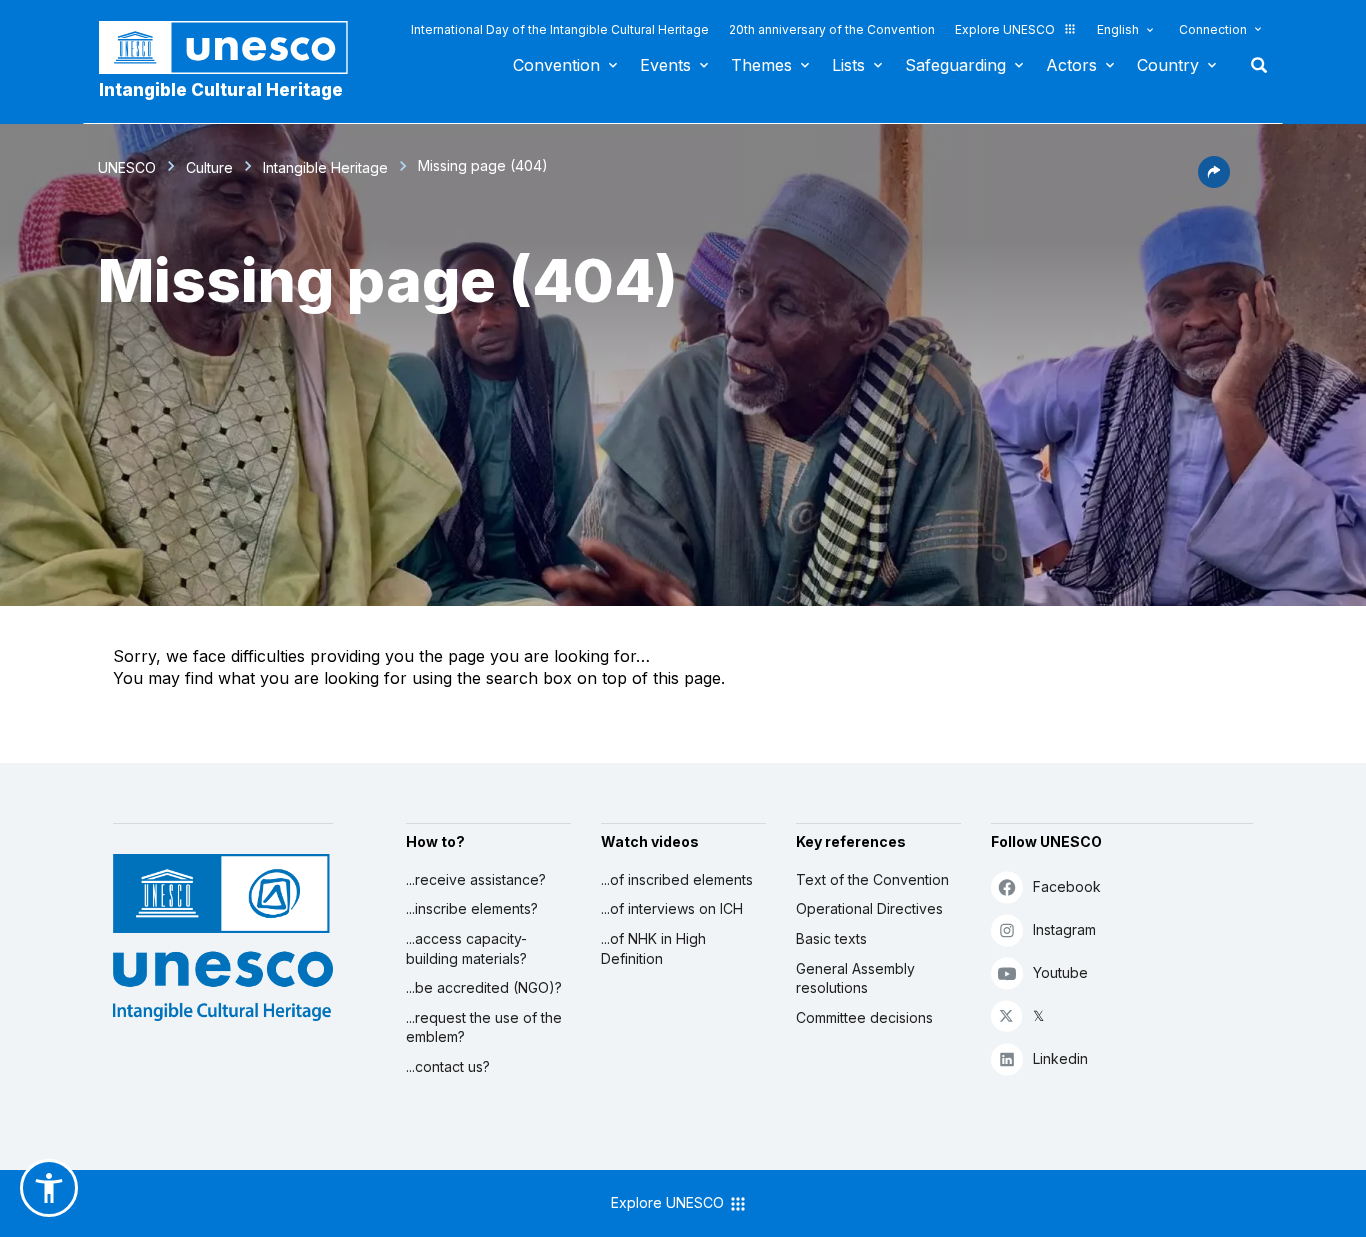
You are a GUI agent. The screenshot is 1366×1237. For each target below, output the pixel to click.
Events (665, 65)
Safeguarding (955, 65)
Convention (556, 65)
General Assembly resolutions (855, 978)
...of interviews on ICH (672, 908)
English (1118, 29)
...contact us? (448, 1066)
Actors (1071, 65)
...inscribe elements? (472, 908)
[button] (1214, 182)
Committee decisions (864, 1017)
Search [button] (1253, 65)
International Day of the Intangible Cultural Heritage (560, 29)
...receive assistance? (476, 879)
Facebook (1067, 886)
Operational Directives (869, 908)
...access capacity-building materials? (466, 948)
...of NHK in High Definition (653, 948)
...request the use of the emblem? (484, 1027)
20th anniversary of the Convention (832, 29)
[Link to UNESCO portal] (234, 47)
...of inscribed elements (677, 879)
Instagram (1064, 929)
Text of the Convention (872, 879)
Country (1168, 65)
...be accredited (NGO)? (484, 987)
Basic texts (831, 938)
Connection (1213, 29)
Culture (209, 167)
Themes (761, 65)
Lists (848, 65)
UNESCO (127, 167)
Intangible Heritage (325, 167)
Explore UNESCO (1005, 29)
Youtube (1060, 972)
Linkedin (1060, 1058)
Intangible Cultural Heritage (221, 90)
